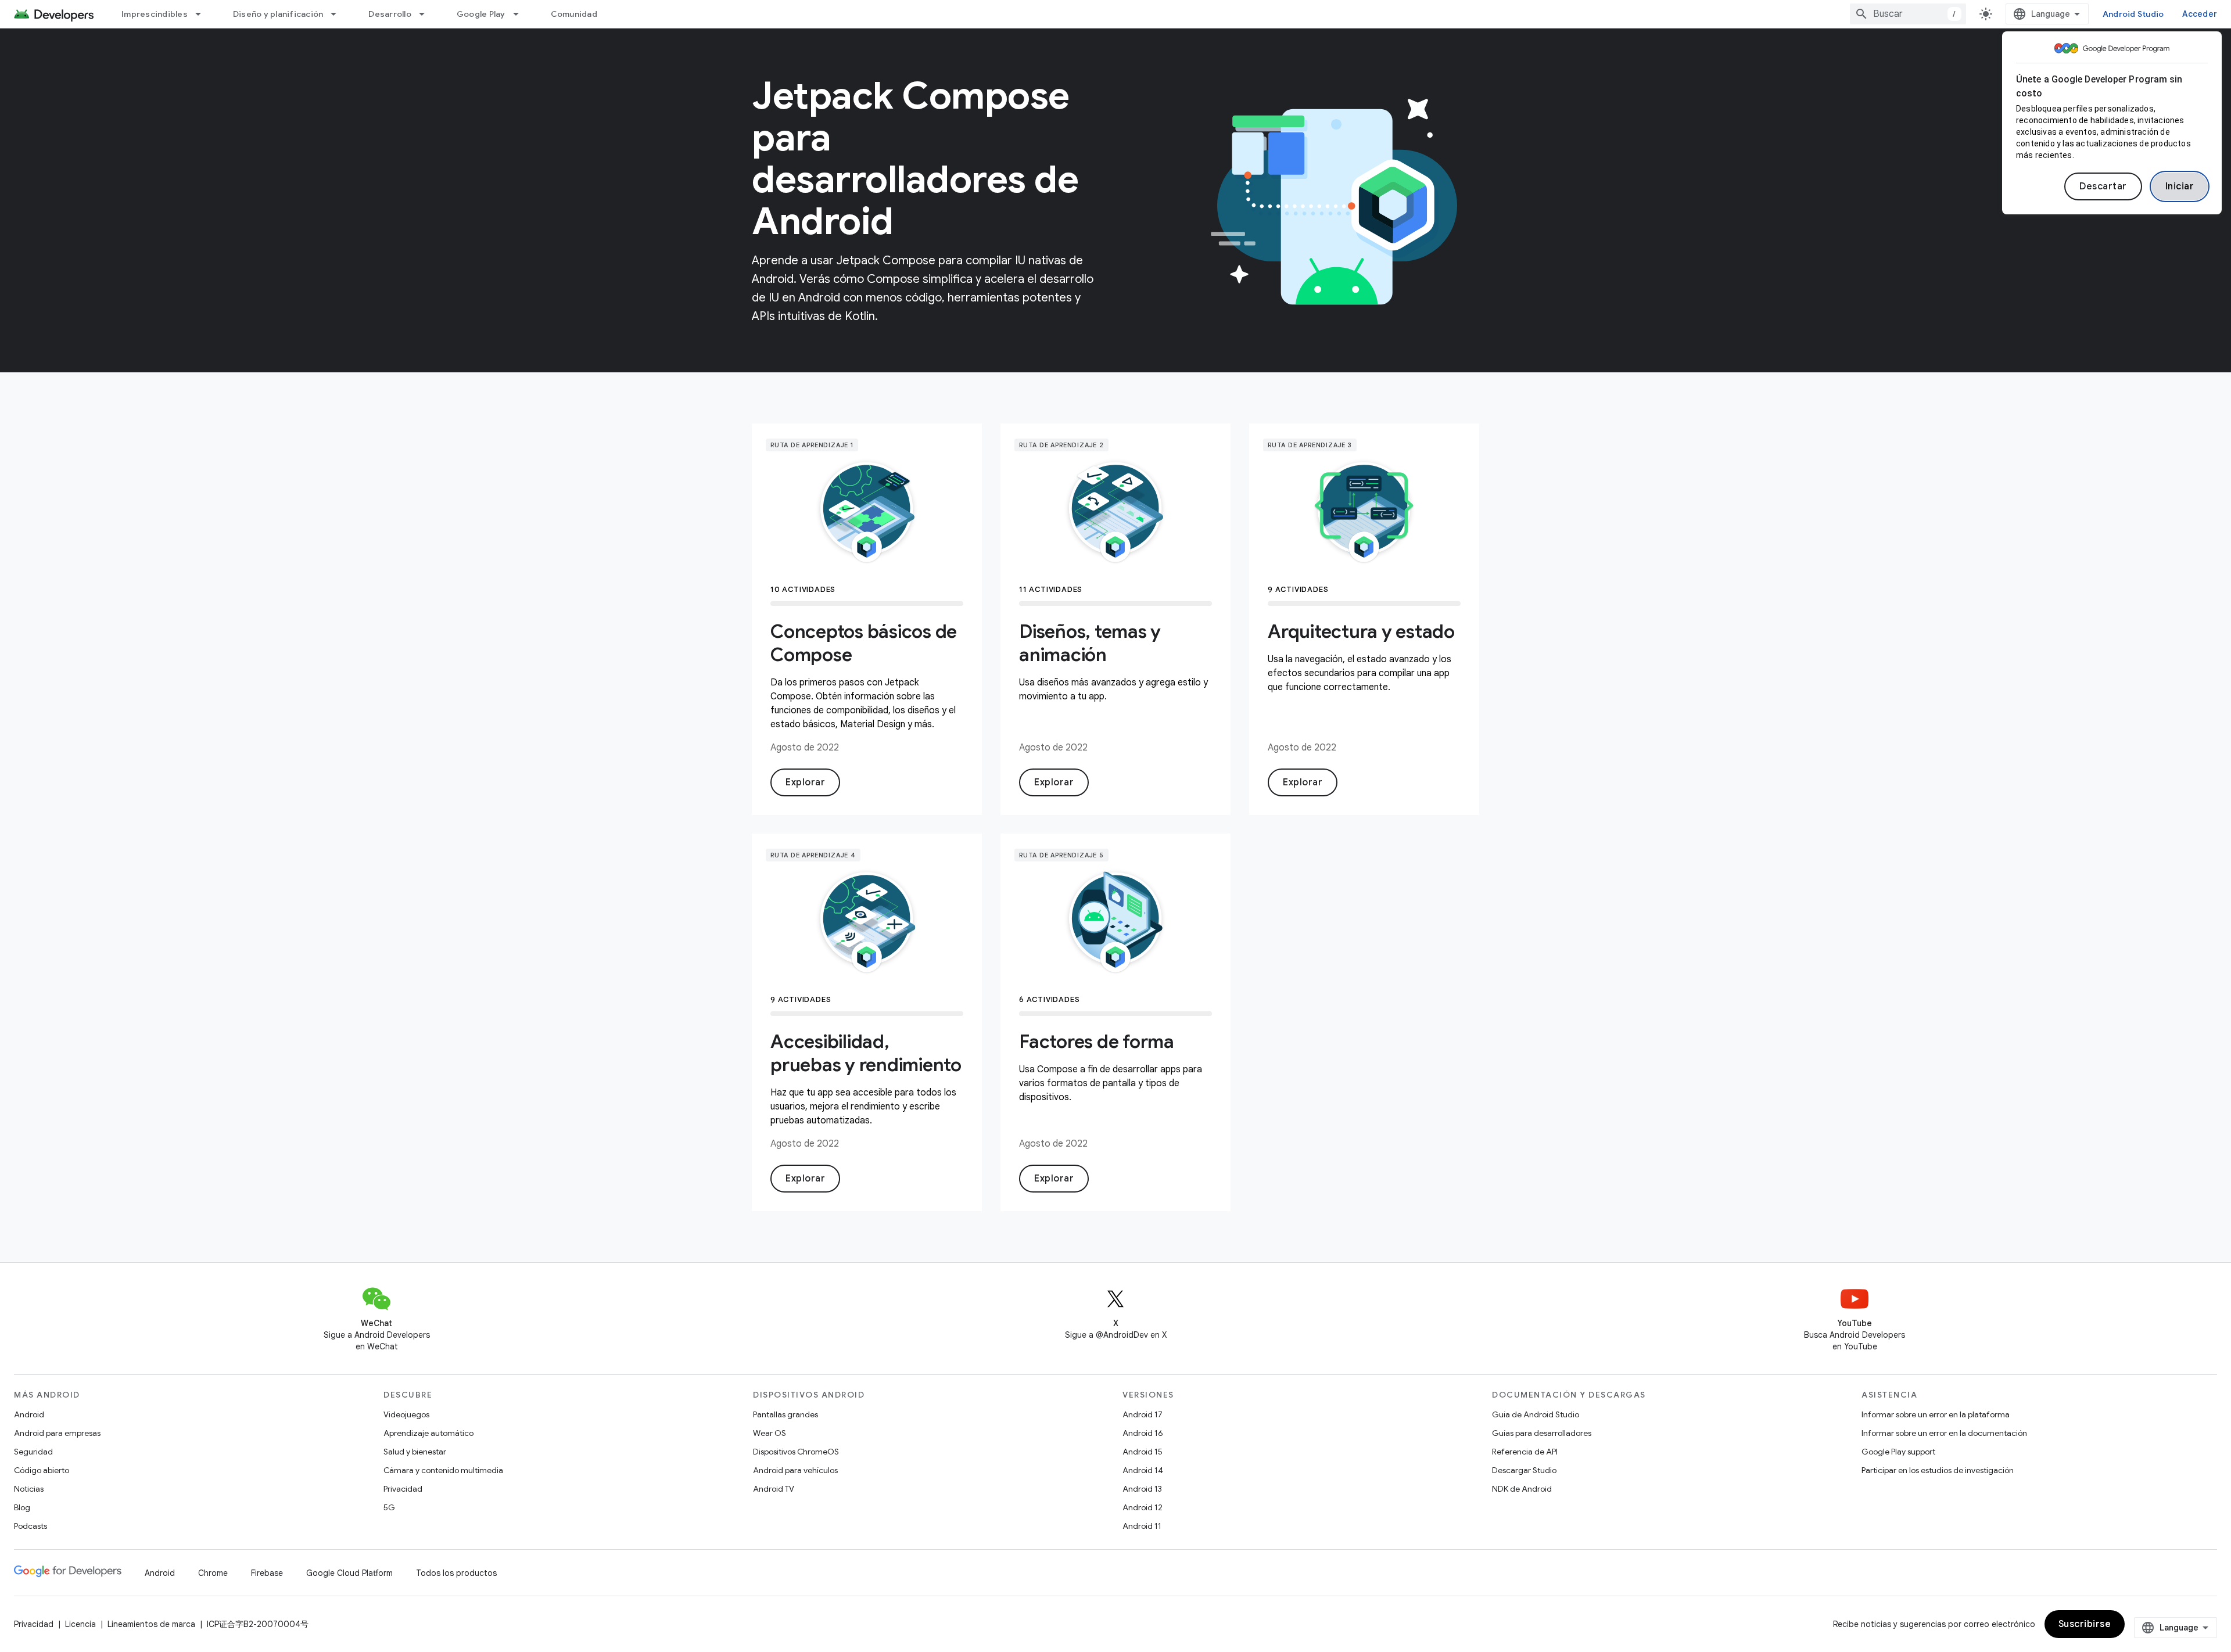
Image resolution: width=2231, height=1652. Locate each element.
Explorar (805, 782)
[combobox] (1908, 14)
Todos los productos (456, 1573)
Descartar (2103, 186)
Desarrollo (390, 14)
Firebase (267, 1573)
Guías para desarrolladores (1542, 1433)
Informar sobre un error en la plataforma (1936, 1414)
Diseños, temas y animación (1090, 643)
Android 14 (1143, 1470)
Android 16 (1143, 1433)
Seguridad (33, 1452)
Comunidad (574, 14)
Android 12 (1143, 1507)
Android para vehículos (795, 1470)
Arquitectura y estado (1361, 631)
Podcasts (31, 1526)
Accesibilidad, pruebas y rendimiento (866, 1053)
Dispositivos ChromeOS (796, 1452)
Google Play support (1898, 1452)
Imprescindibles (155, 14)
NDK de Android (1522, 1489)
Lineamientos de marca (151, 1624)
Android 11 (1142, 1526)
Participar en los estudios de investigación (1938, 1470)
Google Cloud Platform (349, 1573)
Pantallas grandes (785, 1414)
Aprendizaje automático (428, 1433)
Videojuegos (406, 1414)
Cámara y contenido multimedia (443, 1470)
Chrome (213, 1573)
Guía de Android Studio (1536, 1414)
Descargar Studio (1524, 1470)
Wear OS (770, 1433)
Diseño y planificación (278, 14)
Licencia (80, 1624)
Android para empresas (57, 1433)
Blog (22, 1507)
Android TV (774, 1489)
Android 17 (1143, 1414)
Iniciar (2180, 186)
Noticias (29, 1489)
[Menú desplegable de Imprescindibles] (203, 14)
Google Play (481, 14)
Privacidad (403, 1489)
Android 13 (1142, 1489)
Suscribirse (2085, 1624)
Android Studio (2133, 14)
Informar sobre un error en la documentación (1944, 1433)
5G (389, 1507)
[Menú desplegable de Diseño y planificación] (339, 14)
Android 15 (1143, 1452)
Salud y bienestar (415, 1452)
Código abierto (42, 1470)
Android (29, 1414)
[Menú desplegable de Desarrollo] (427, 14)
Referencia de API (1525, 1452)
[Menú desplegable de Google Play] (521, 14)
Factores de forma (1097, 1042)
